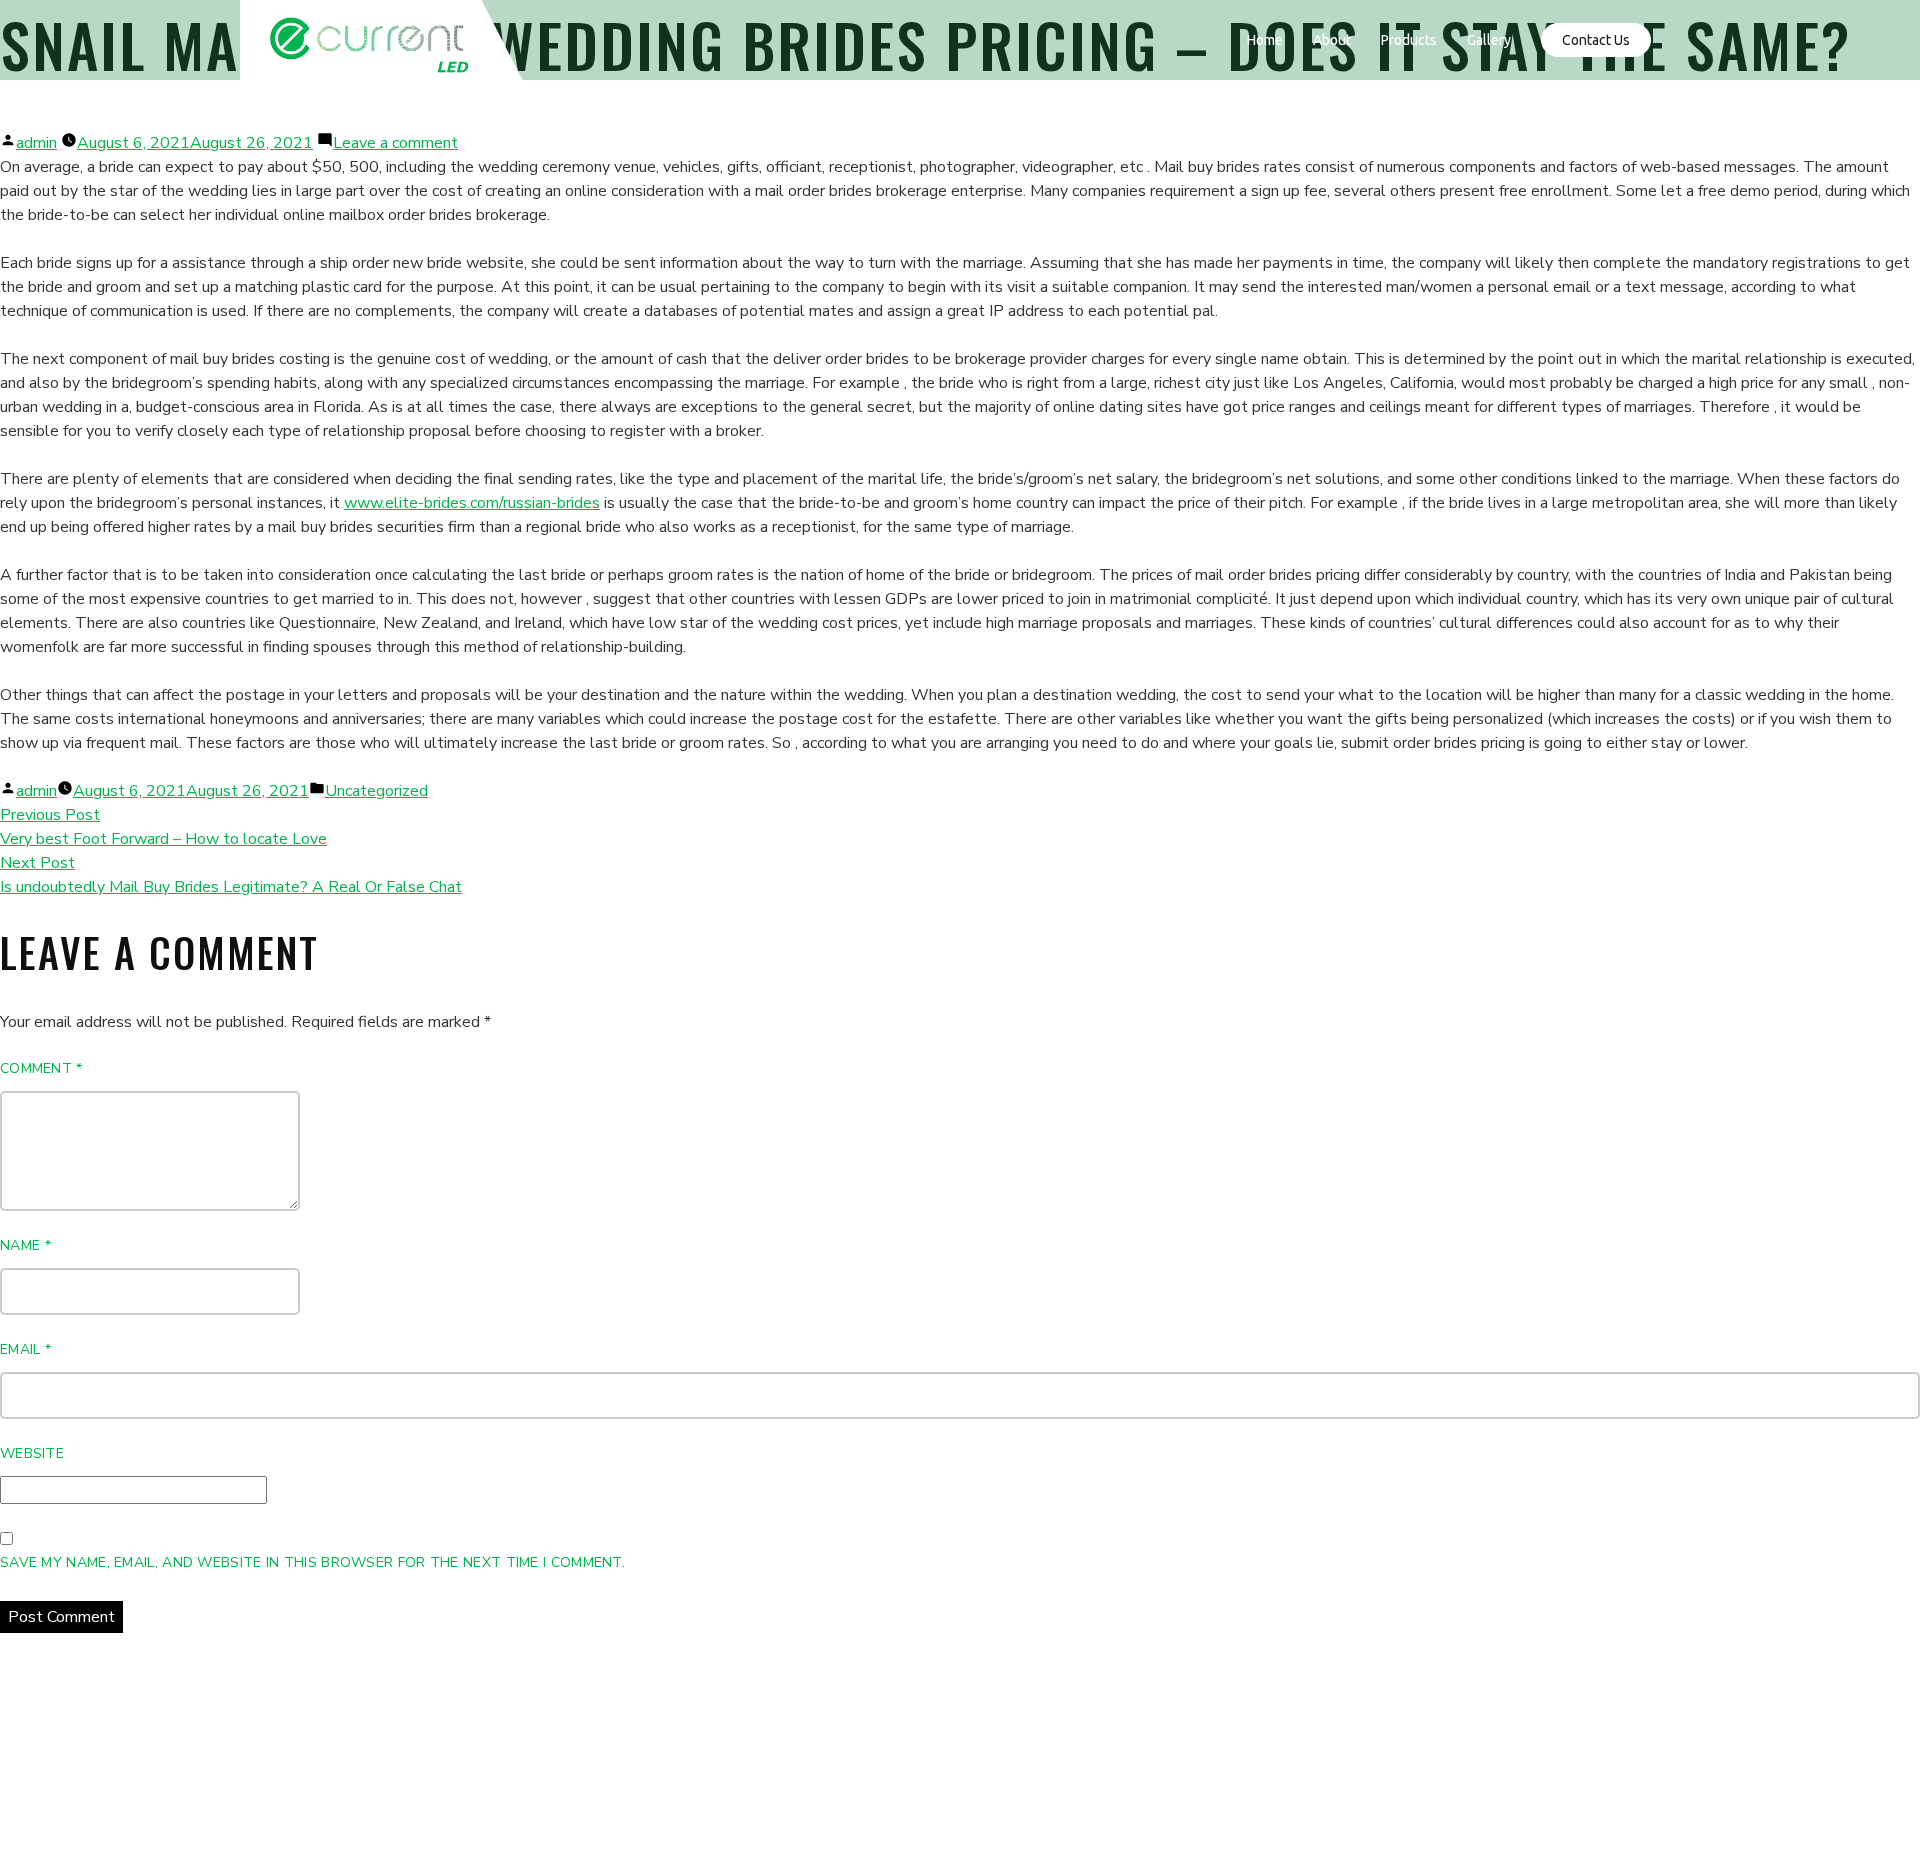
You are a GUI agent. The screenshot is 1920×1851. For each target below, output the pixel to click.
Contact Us (1596, 40)
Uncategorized (376, 791)
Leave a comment (395, 143)
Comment (41, 1068)
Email (25, 1349)
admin (36, 143)
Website (32, 1453)
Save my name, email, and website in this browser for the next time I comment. (312, 1562)
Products (1409, 40)
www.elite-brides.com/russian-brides (472, 503)
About (1332, 40)
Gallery (1489, 40)
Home (1265, 40)
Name (25, 1245)
